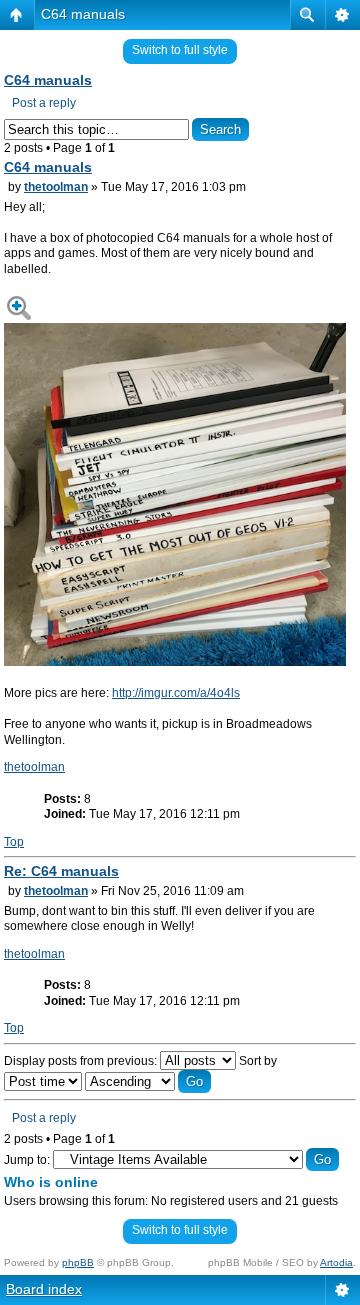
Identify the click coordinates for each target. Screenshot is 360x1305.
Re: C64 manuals (61, 871)
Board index (44, 1289)
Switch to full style (180, 50)
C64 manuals (83, 14)
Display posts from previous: (82, 1061)
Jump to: (27, 1160)
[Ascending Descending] (148, 1082)
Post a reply (44, 103)
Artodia (336, 1262)
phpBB (78, 1262)
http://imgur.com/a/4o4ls (176, 693)
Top (14, 842)
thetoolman (56, 187)
